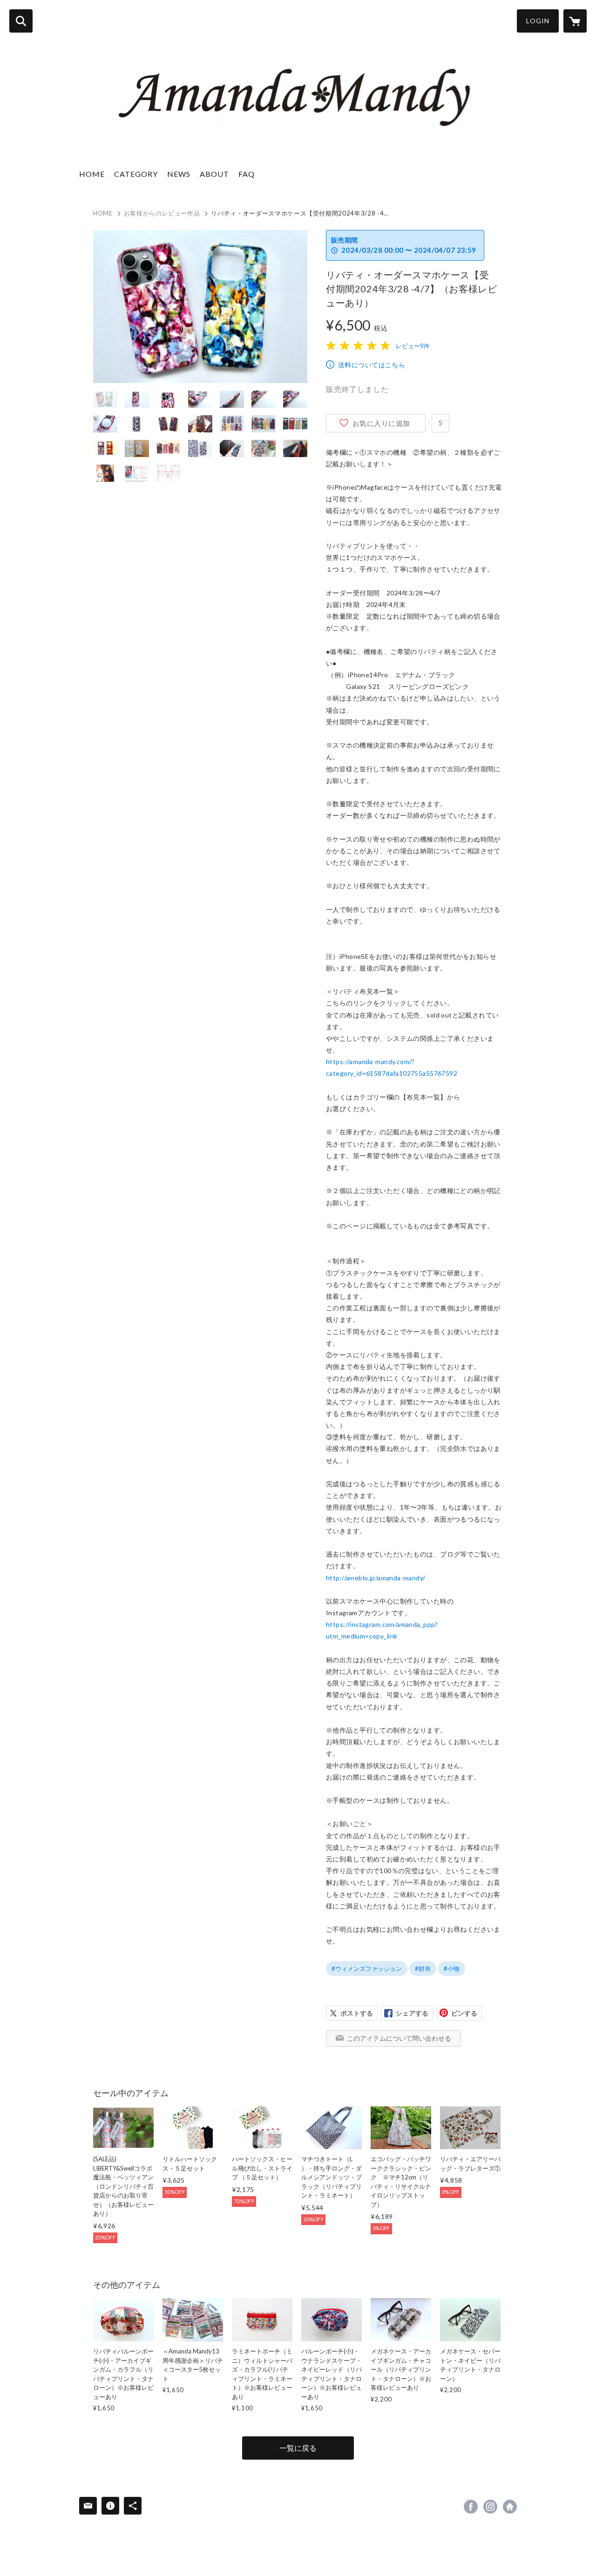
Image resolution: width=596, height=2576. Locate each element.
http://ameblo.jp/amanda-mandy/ (376, 1578)
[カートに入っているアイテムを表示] (575, 21)
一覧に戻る (298, 2448)
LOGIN (538, 21)
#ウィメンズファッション (367, 1969)
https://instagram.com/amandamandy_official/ (490, 2507)
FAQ (247, 174)
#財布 (423, 1969)
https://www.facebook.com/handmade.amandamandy (471, 2507)
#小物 (452, 1969)
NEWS (179, 174)
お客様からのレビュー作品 (162, 213)
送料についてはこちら (372, 365)
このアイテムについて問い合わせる (399, 2038)
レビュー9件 (413, 346)
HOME (92, 174)
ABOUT (214, 174)
